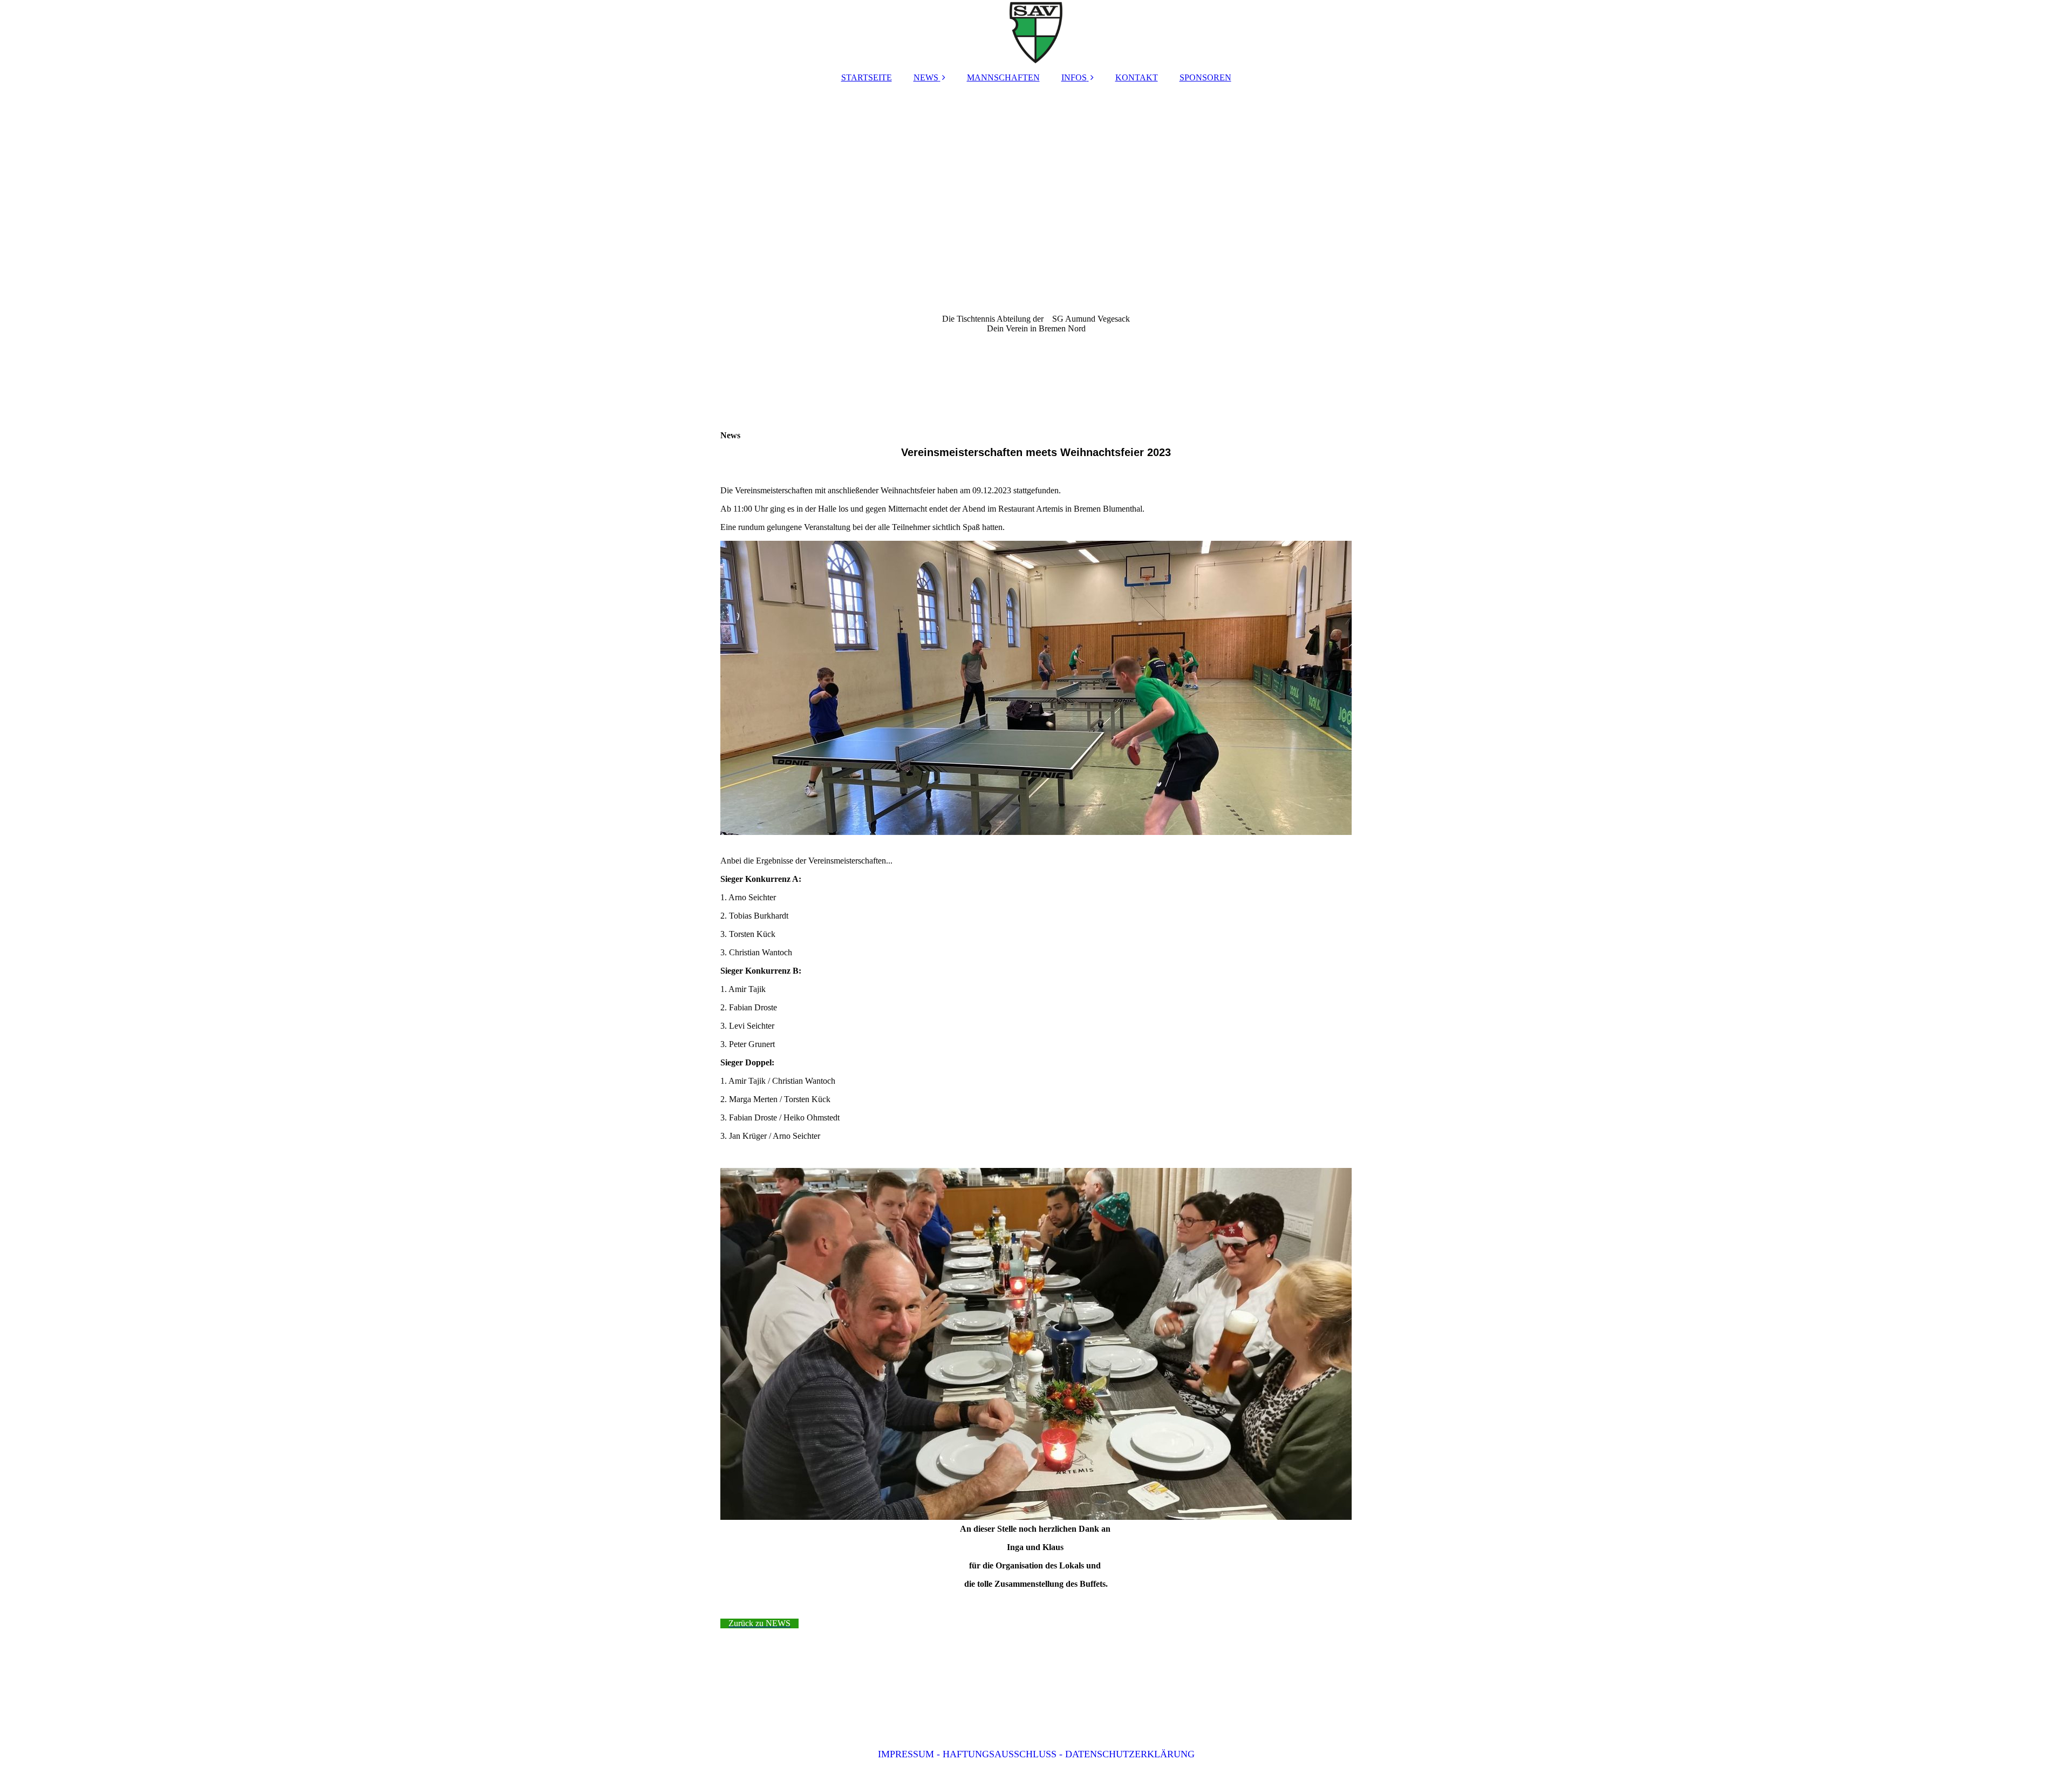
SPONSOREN (1205, 77)
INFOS (1074, 77)
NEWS (926, 77)
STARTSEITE (867, 77)
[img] (1036, 32)
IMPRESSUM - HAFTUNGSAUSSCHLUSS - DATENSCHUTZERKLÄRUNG (1036, 1754)
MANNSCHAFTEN (1003, 77)
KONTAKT (1137, 77)
